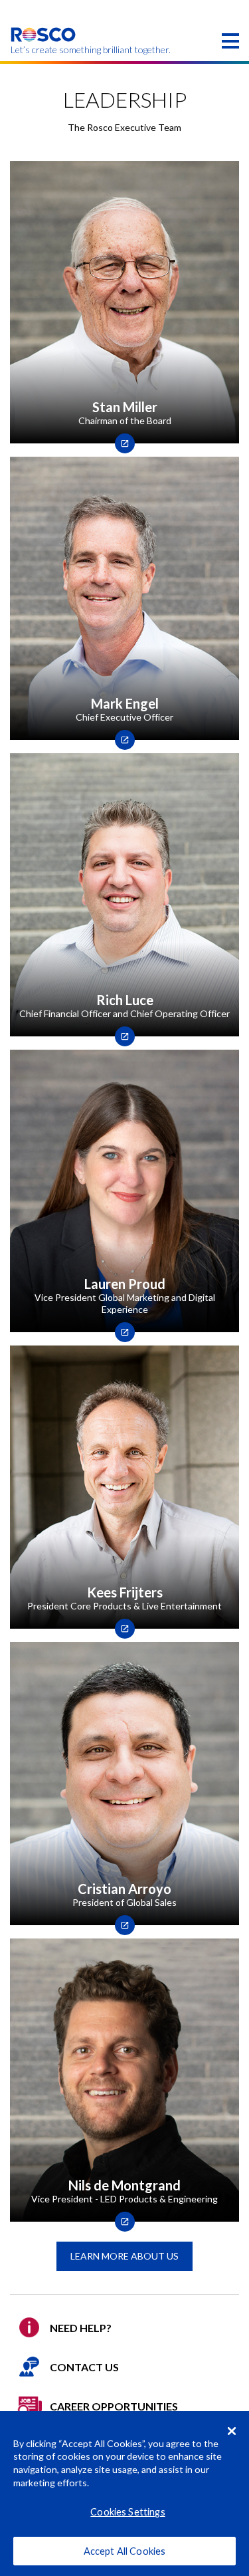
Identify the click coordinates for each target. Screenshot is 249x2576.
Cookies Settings (127, 2512)
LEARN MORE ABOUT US (124, 2256)
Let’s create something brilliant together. (43, 50)
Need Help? (81, 2328)
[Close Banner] (232, 2431)
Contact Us (84, 2367)
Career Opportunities (114, 2406)
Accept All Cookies (125, 2551)
